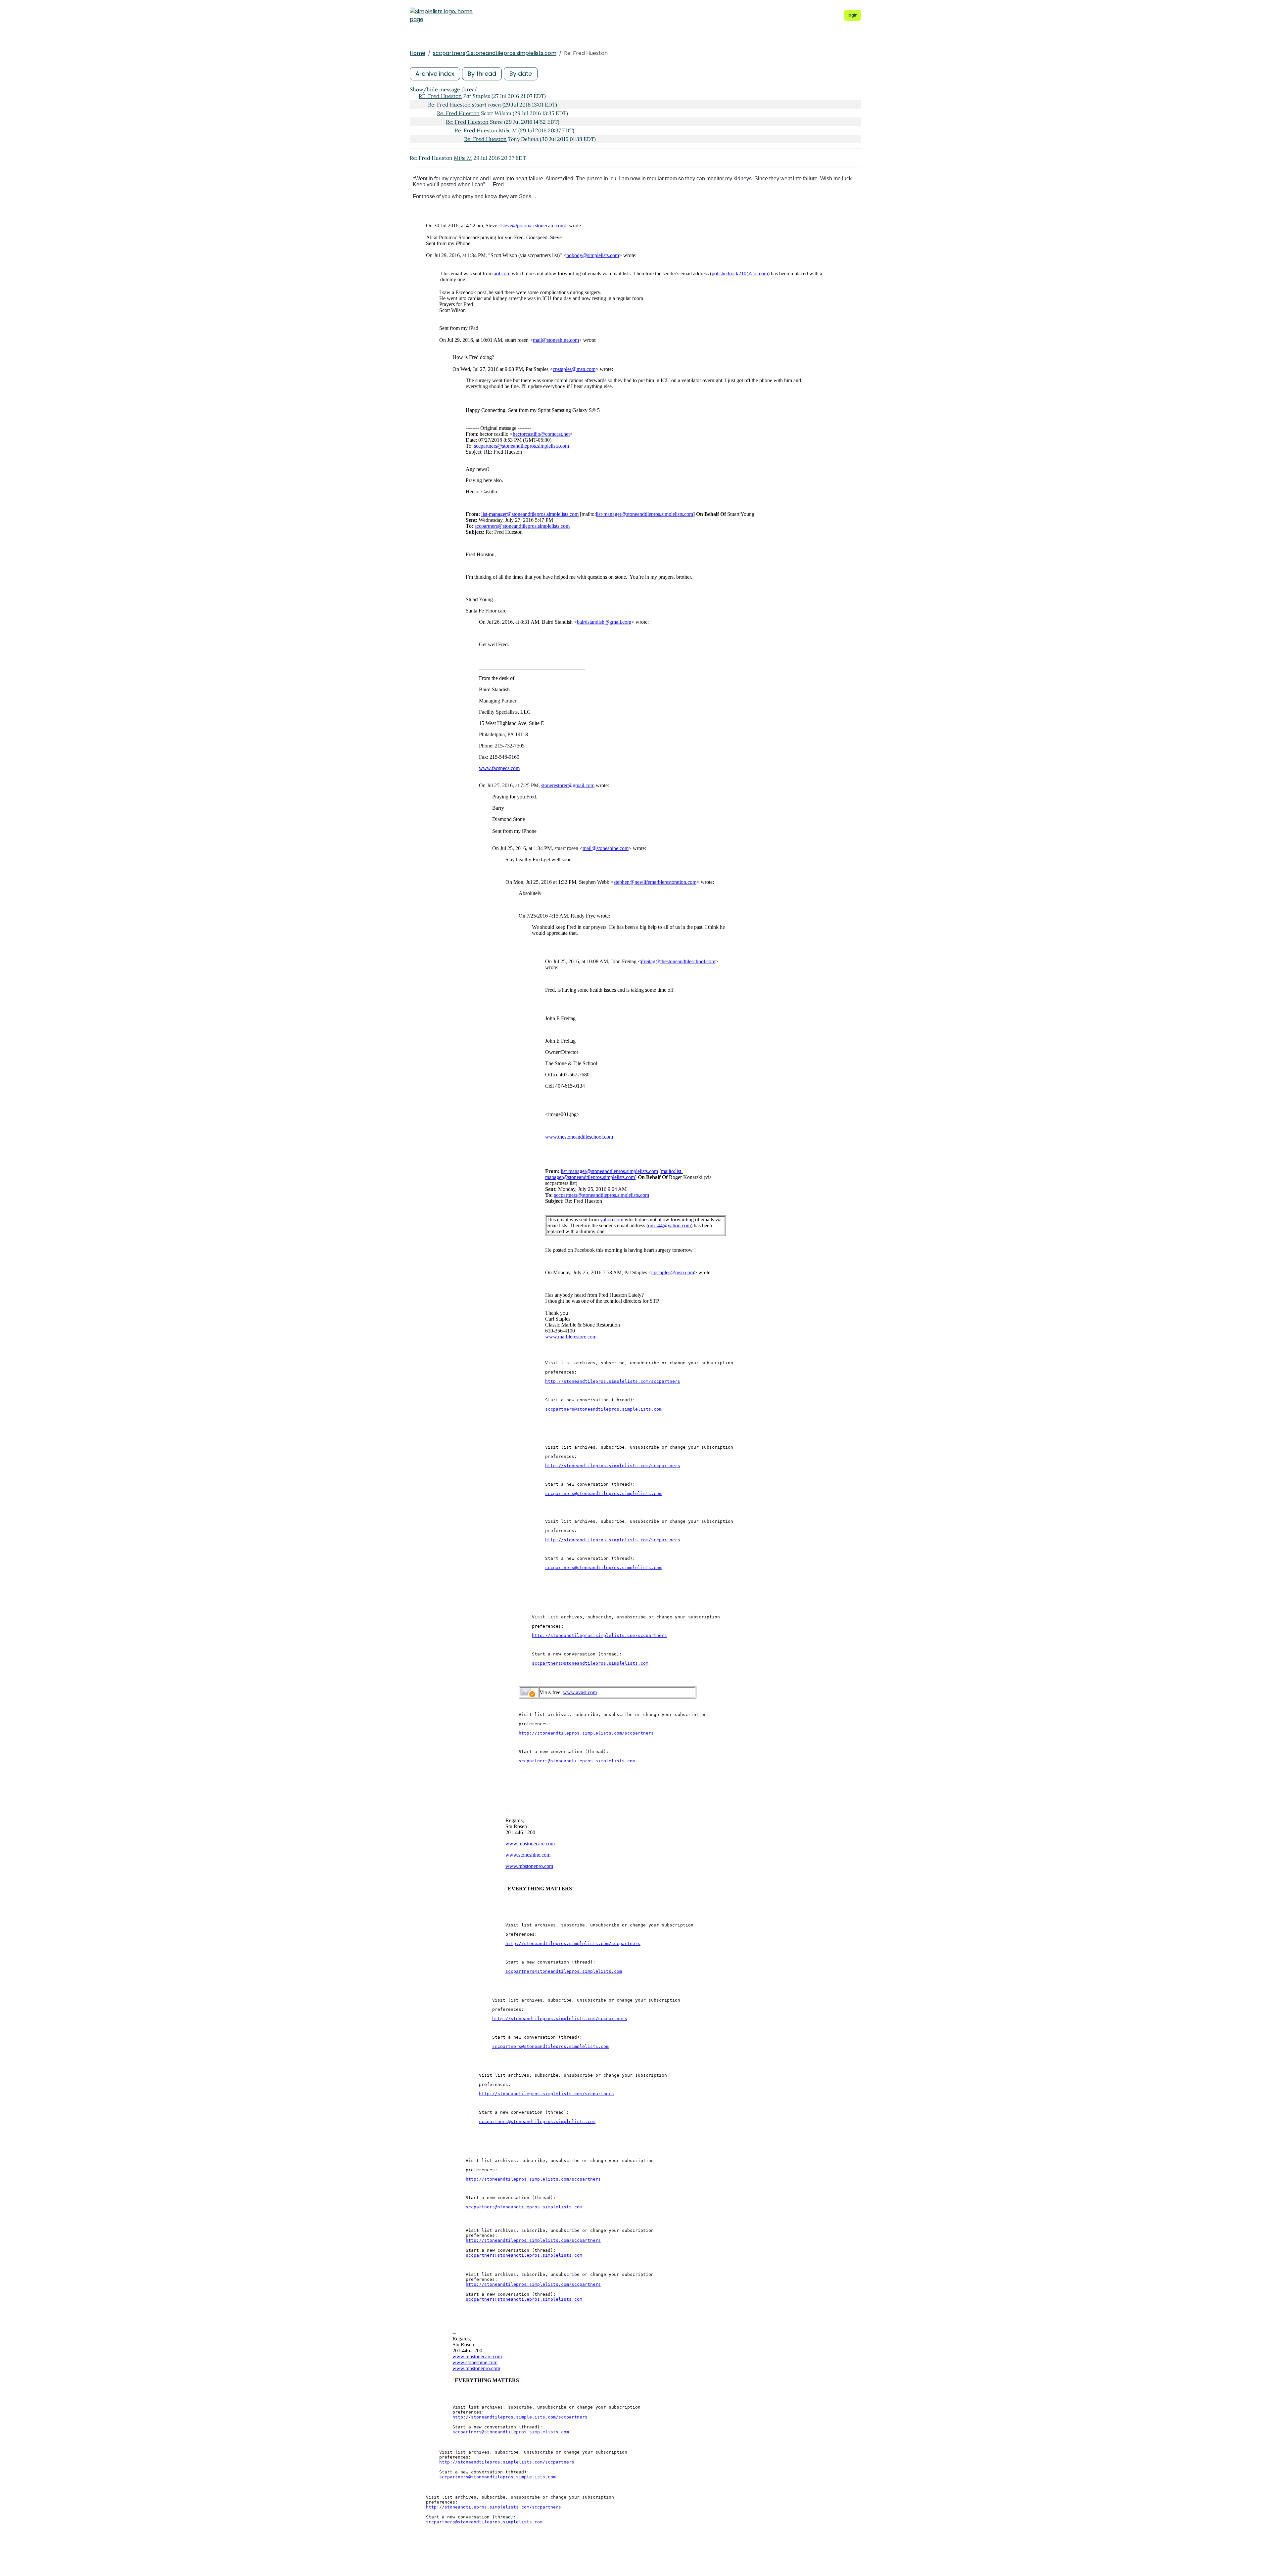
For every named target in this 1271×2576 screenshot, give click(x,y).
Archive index (435, 74)
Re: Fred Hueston (449, 105)
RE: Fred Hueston (440, 96)
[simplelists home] (441, 16)
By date (521, 74)
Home (418, 53)
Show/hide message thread (444, 89)
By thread (482, 74)
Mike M (463, 158)
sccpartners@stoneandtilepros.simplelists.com (495, 53)
